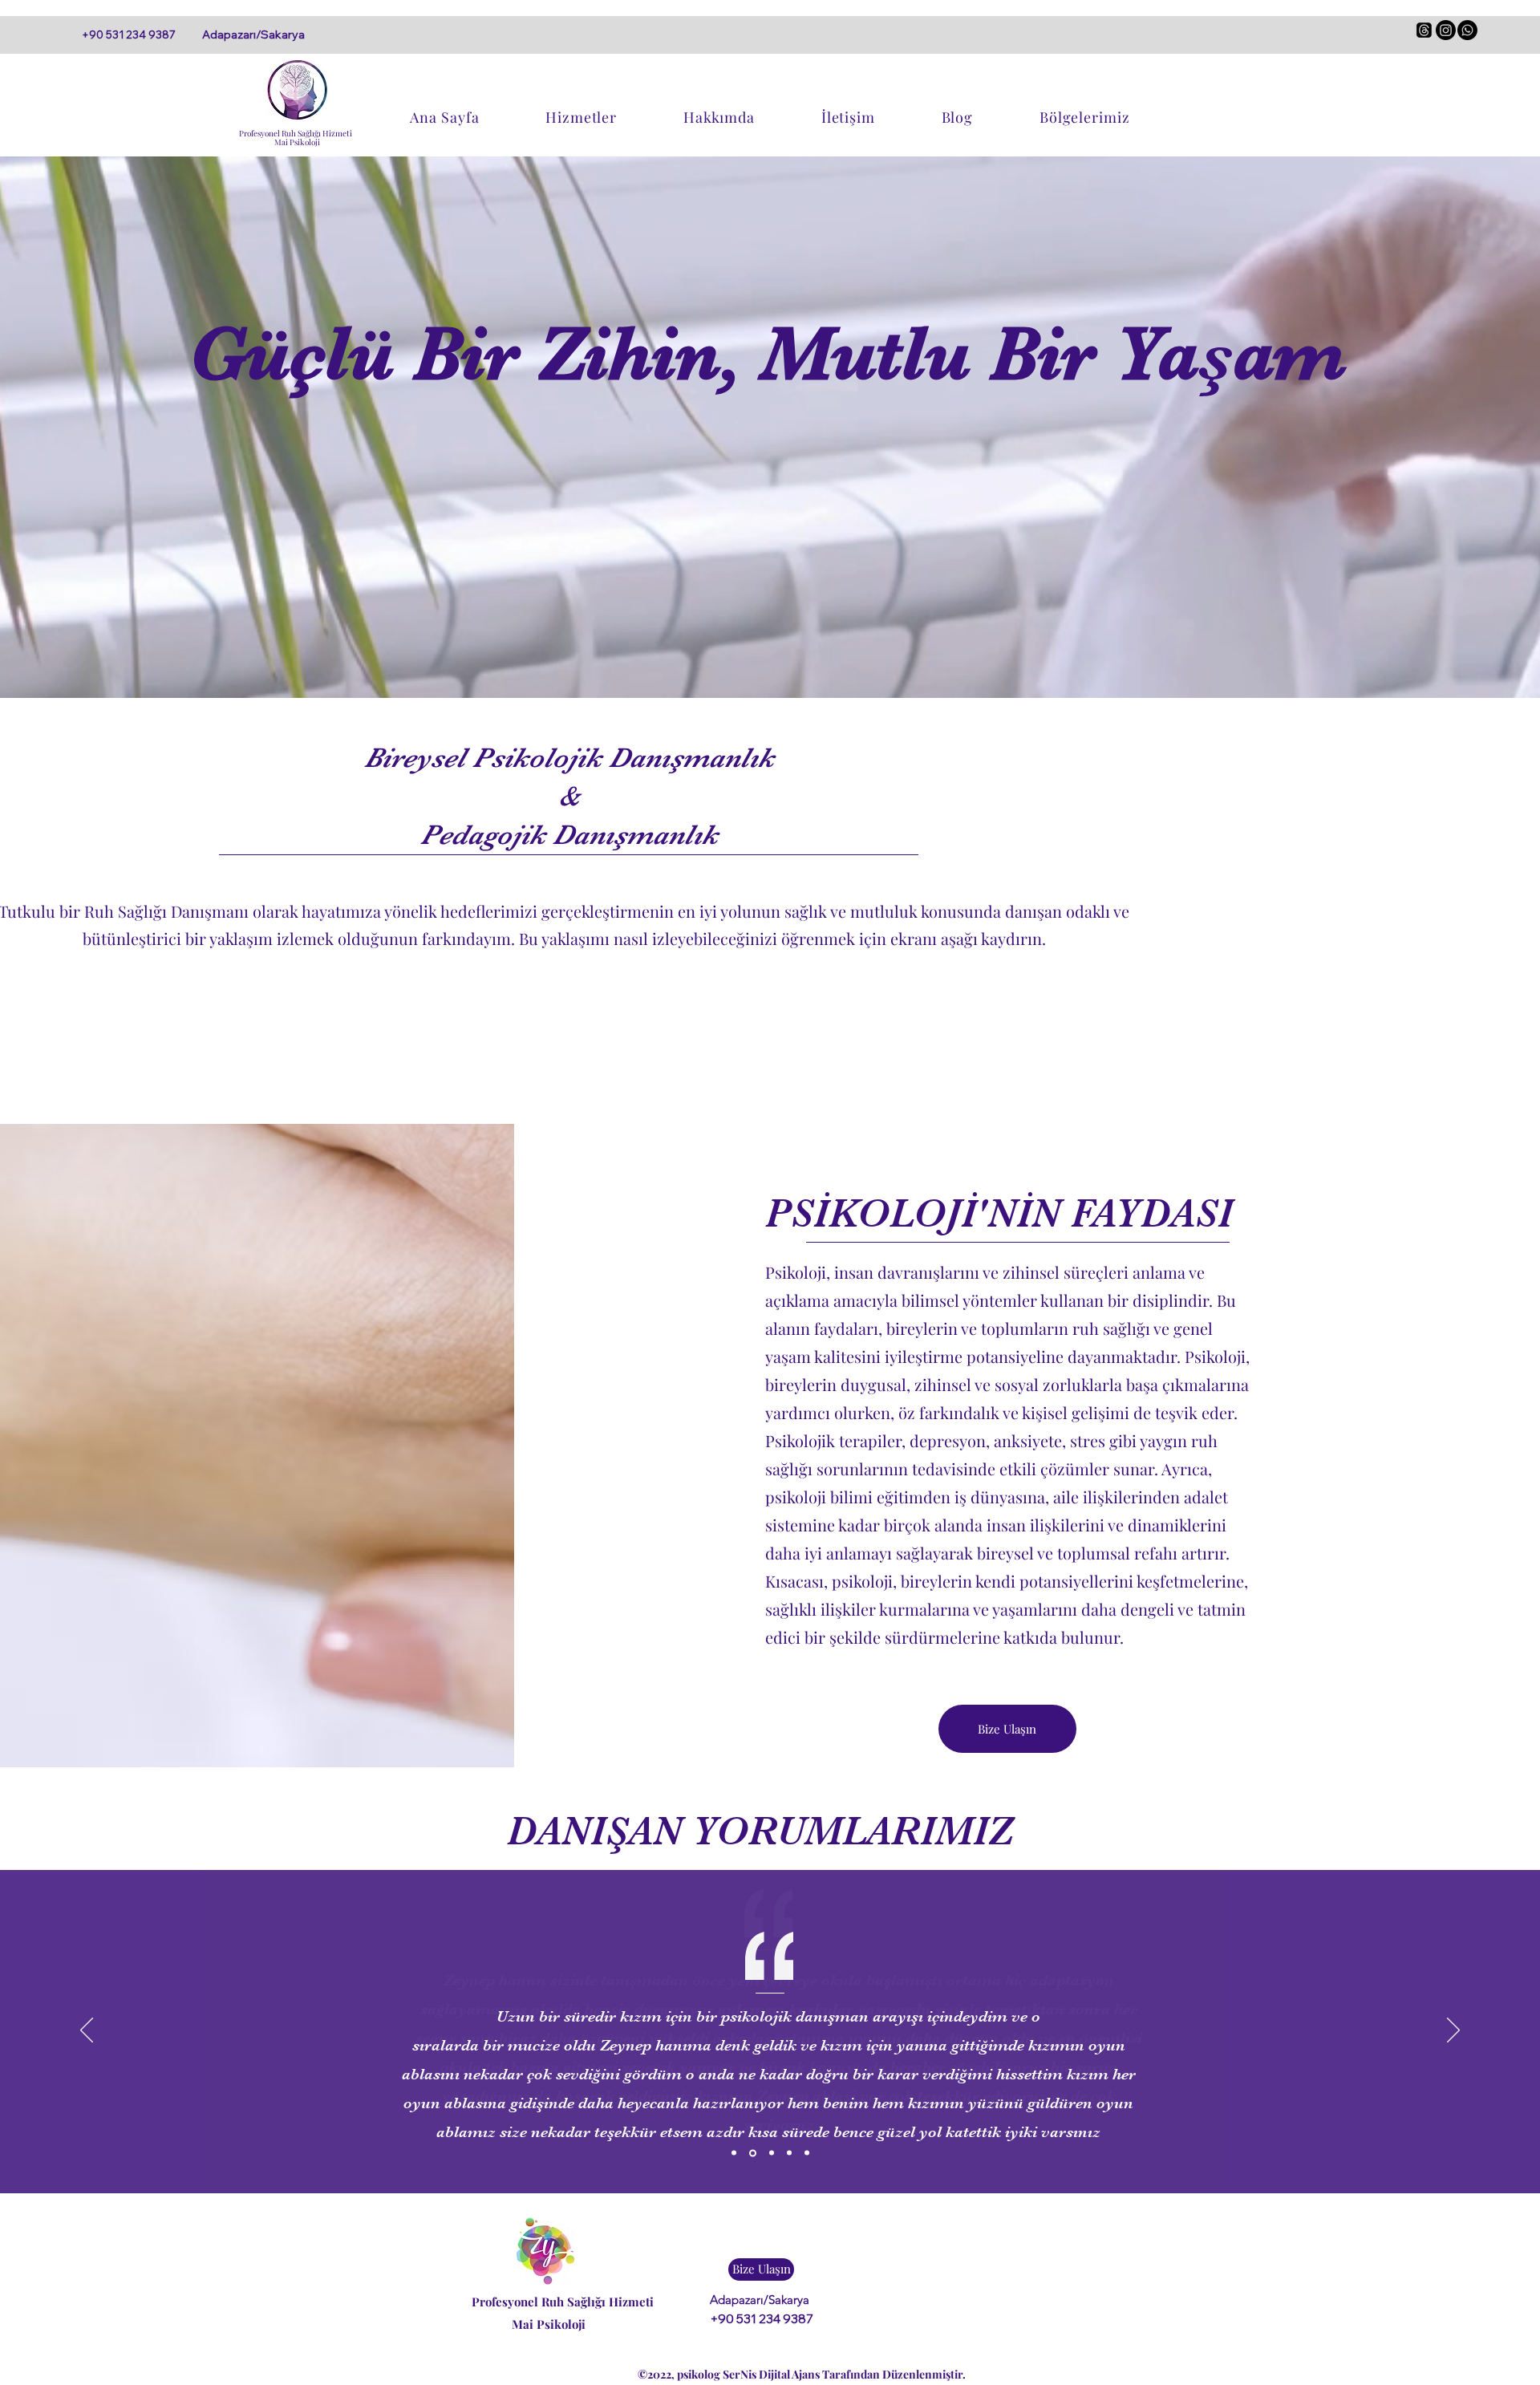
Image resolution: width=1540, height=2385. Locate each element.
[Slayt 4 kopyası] (807, 2153)
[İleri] (1453, 2031)
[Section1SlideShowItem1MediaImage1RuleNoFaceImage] (734, 2153)
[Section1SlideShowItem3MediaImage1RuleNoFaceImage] (772, 2153)
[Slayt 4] (789, 2153)
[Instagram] (1446, 30)
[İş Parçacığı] (1424, 30)
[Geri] (87, 2031)
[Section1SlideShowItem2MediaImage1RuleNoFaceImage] (753, 2153)
